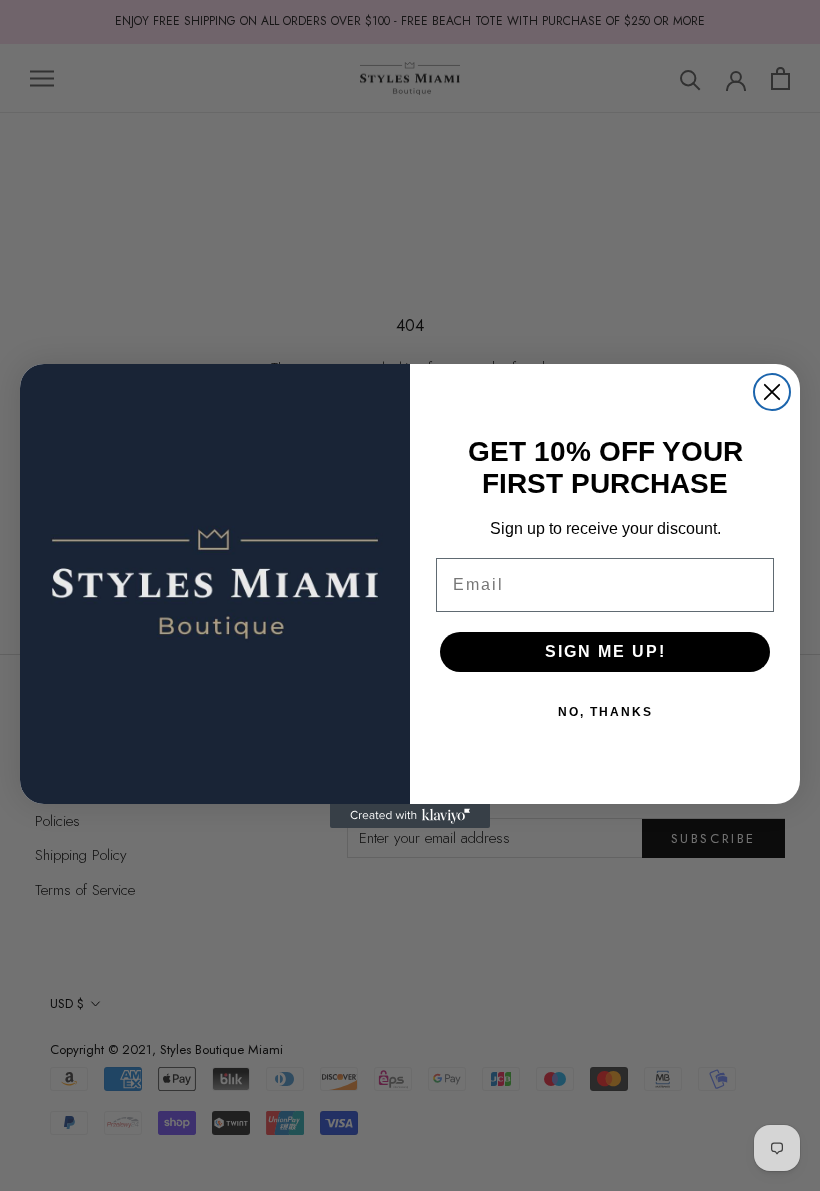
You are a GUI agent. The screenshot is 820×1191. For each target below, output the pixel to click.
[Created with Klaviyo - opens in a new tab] (410, 816)
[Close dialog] (772, 392)
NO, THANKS (605, 712)
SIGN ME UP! (605, 651)
